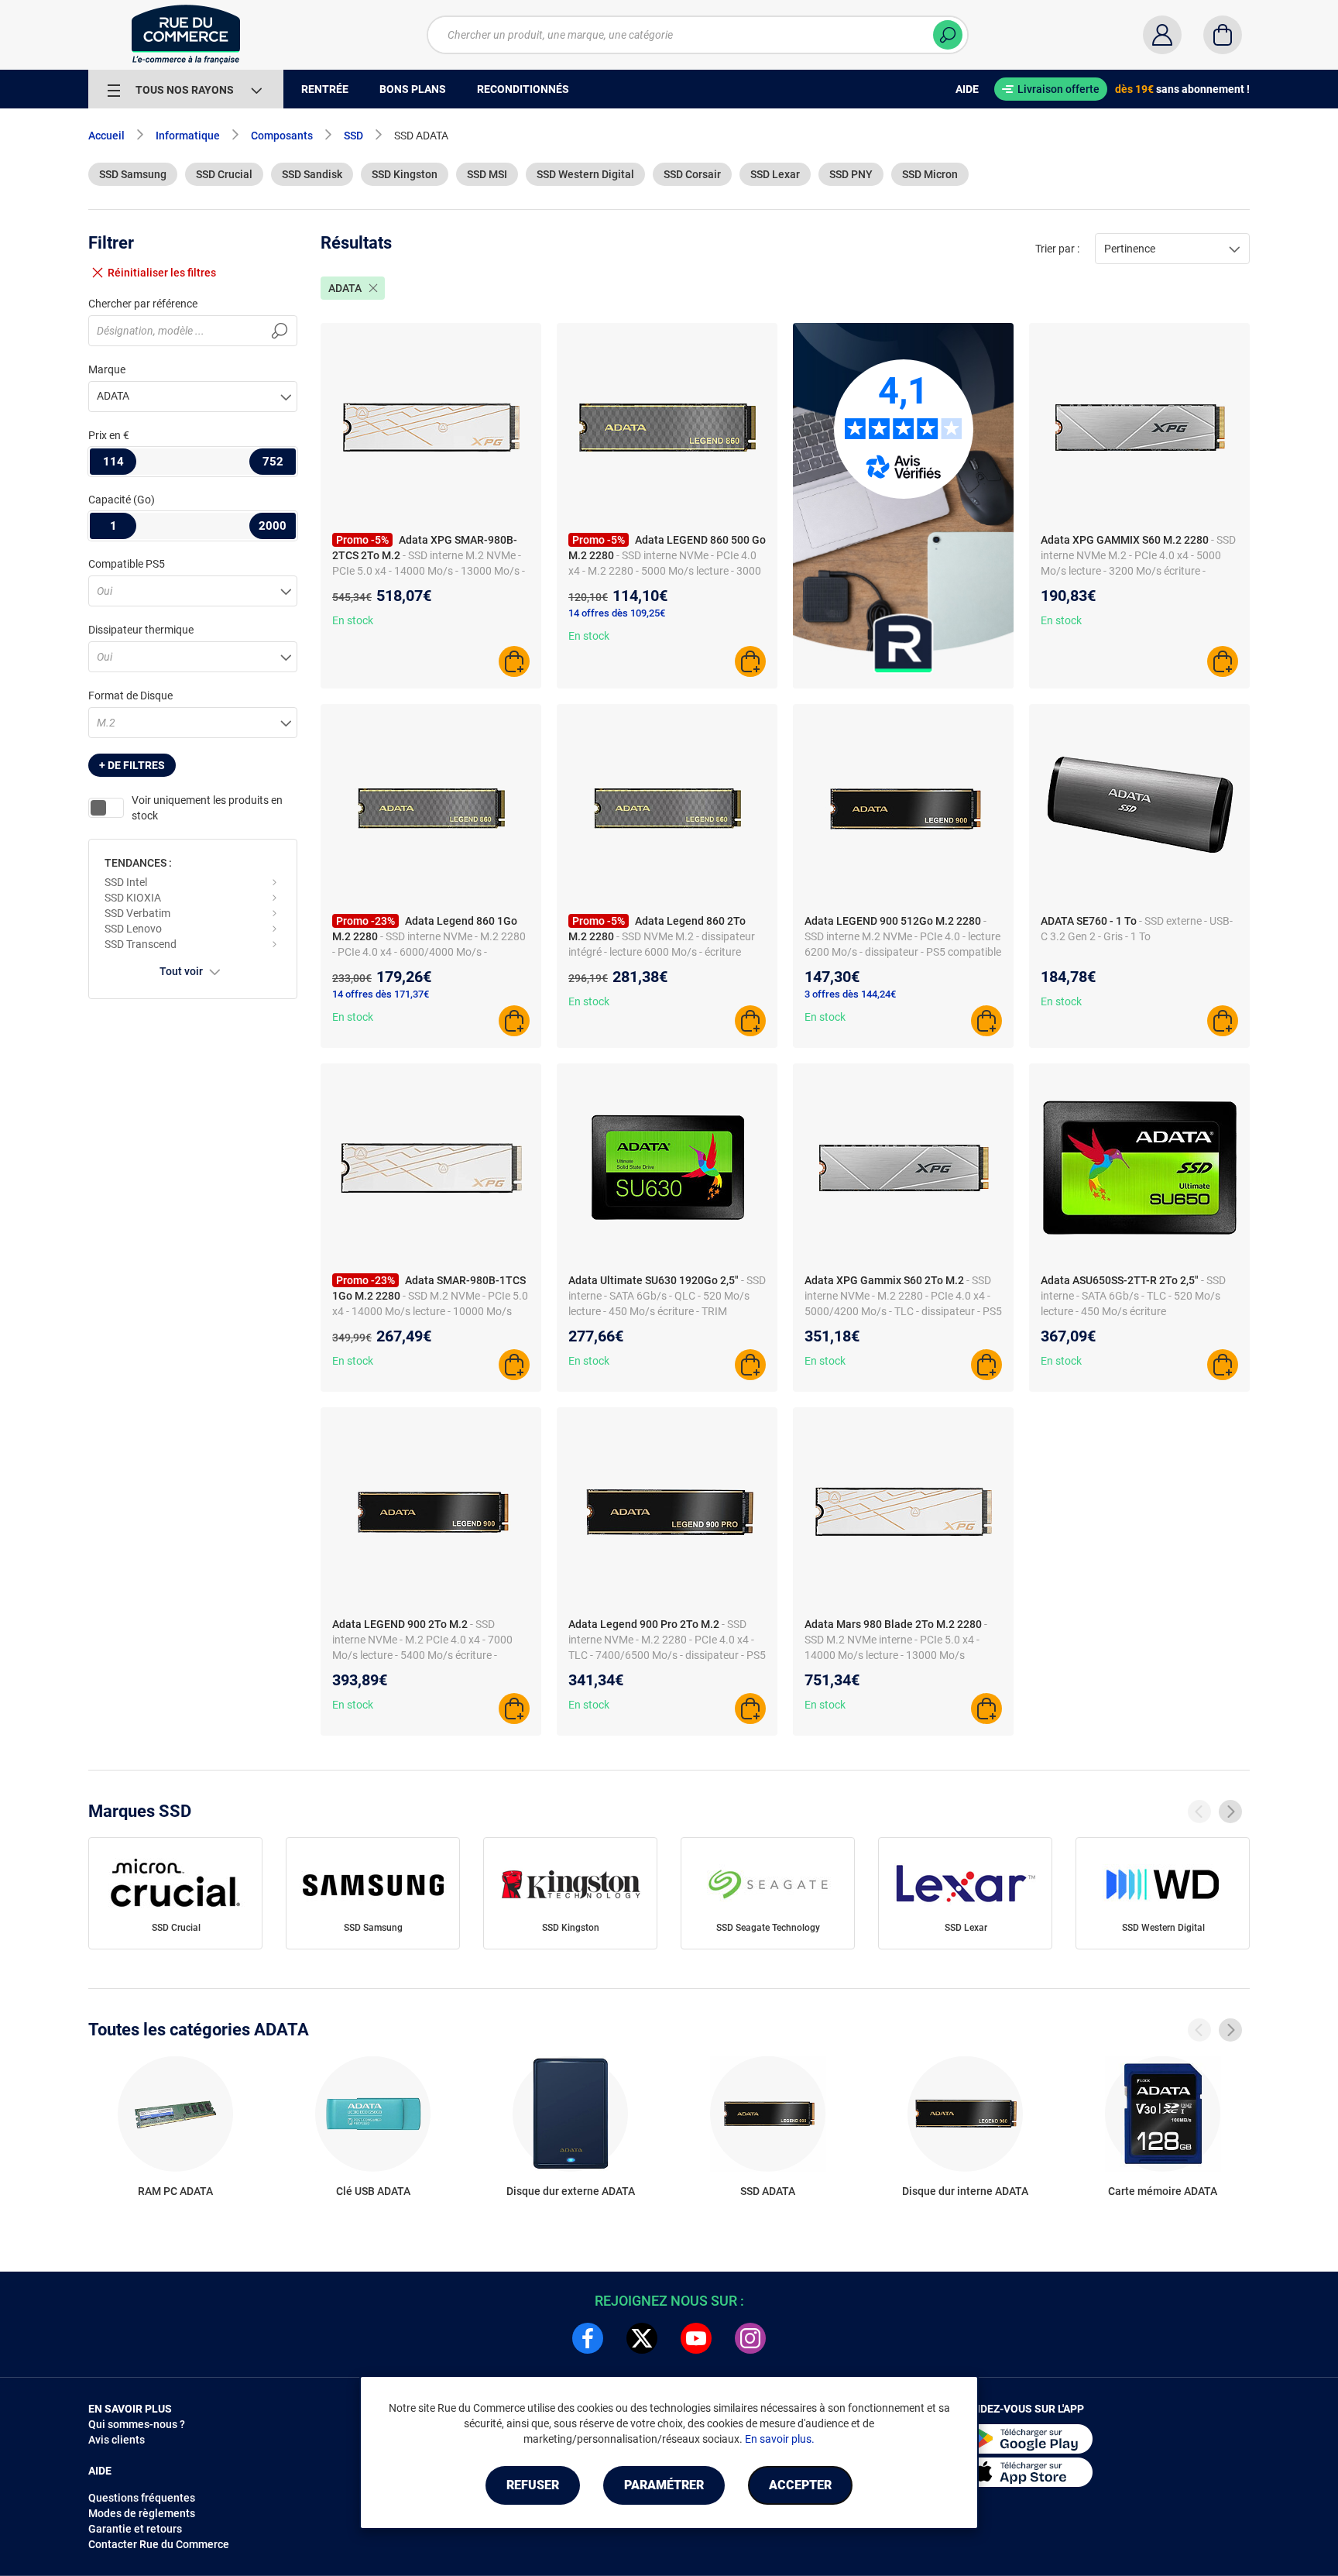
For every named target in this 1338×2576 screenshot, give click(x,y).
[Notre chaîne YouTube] (696, 2338)
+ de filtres (132, 765)
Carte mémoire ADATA (1163, 2191)
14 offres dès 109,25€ (617, 613)
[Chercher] (948, 35)
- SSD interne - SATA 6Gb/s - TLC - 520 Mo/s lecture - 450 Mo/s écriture (1133, 1296)
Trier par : (1057, 249)
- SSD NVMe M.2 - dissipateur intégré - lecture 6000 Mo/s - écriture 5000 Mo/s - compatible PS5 (662, 952)
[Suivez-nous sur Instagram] (750, 2338)
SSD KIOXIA (133, 898)
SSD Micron (930, 174)
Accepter (800, 2485)
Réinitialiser (162, 273)
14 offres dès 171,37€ (381, 994)
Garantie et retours (135, 2529)
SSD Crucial (224, 174)
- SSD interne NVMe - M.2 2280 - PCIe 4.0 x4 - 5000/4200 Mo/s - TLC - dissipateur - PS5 (903, 1296)
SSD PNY (851, 174)
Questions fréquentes (142, 2498)
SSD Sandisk (312, 174)
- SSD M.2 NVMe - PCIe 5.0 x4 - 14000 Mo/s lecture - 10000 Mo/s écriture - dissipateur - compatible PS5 (430, 1311)
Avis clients (117, 2440)
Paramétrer (664, 2485)
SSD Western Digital (585, 174)
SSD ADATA (768, 2191)
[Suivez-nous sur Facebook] (588, 2338)
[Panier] (1223, 35)
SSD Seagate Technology (768, 1928)
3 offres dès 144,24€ (850, 994)
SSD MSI (487, 174)
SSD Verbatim (137, 913)
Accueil (106, 136)
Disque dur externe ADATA (571, 2191)
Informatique (188, 136)
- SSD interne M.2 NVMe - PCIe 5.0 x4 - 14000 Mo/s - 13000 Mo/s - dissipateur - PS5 (429, 571)
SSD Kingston (405, 174)
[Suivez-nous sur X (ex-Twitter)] (642, 2338)
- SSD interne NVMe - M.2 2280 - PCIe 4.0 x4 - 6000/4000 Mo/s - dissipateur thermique (429, 952)
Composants (282, 136)
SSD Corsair (692, 174)
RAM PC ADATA (175, 2191)
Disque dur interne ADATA (965, 2191)
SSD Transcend (141, 944)
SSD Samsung (133, 174)
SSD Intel (126, 882)
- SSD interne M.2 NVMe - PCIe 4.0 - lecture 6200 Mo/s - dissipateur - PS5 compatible (903, 936)
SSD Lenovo (133, 929)
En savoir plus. (780, 2439)
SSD (353, 136)
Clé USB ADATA (373, 2191)
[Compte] (1162, 35)
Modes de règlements (142, 2513)
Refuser (533, 2485)
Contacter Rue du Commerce (159, 2544)
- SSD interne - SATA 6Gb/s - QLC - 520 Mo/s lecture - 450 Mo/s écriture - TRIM (667, 1296)
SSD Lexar (775, 174)
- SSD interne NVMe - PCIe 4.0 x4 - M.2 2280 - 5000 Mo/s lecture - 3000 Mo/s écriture (665, 571)
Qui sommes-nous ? (137, 2424)
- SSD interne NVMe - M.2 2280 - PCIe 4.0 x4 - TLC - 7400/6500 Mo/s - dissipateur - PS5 (667, 1640)
